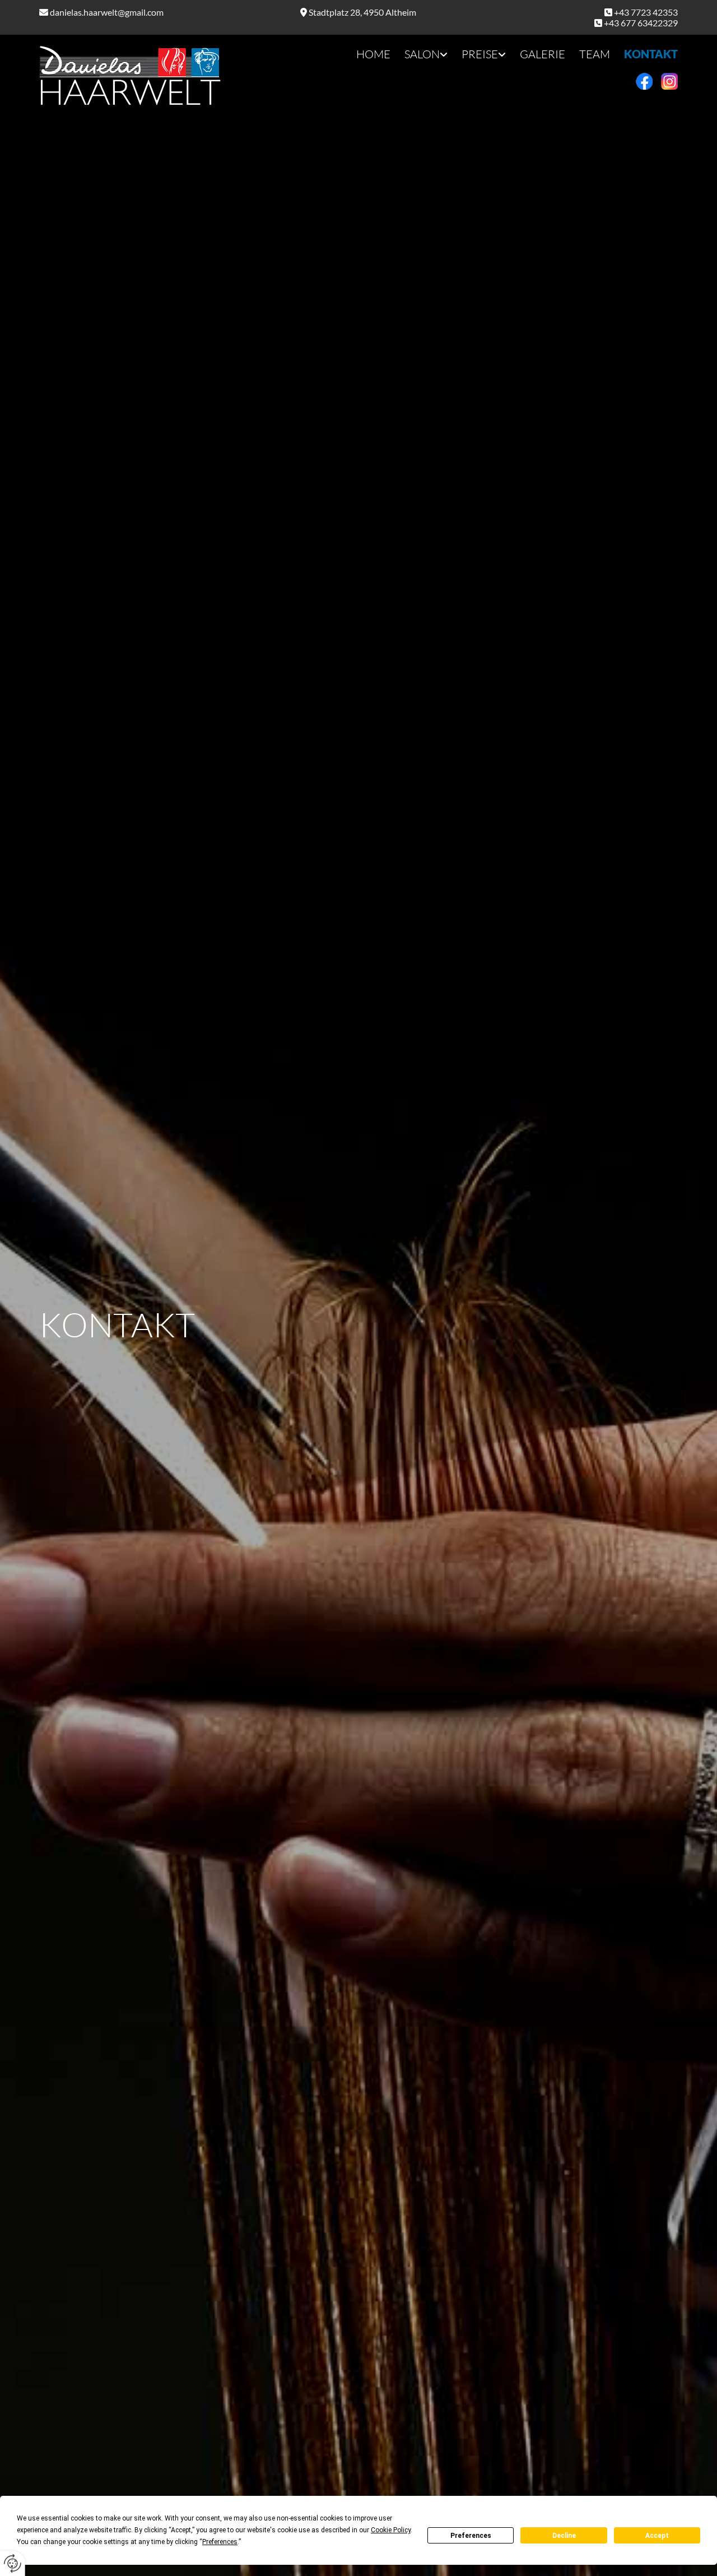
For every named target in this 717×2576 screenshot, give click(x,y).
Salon (422, 54)
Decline (564, 2536)
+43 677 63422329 (641, 23)
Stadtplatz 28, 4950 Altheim (362, 12)
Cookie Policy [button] (391, 2530)
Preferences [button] (220, 2542)
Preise (480, 54)
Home (373, 54)
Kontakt (651, 54)
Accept (657, 2536)
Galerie (543, 54)
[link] (419, 54)
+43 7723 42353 (646, 12)
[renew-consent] (13, 2563)
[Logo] (140, 76)
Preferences (471, 2536)
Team (595, 54)
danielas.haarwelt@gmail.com (107, 12)
